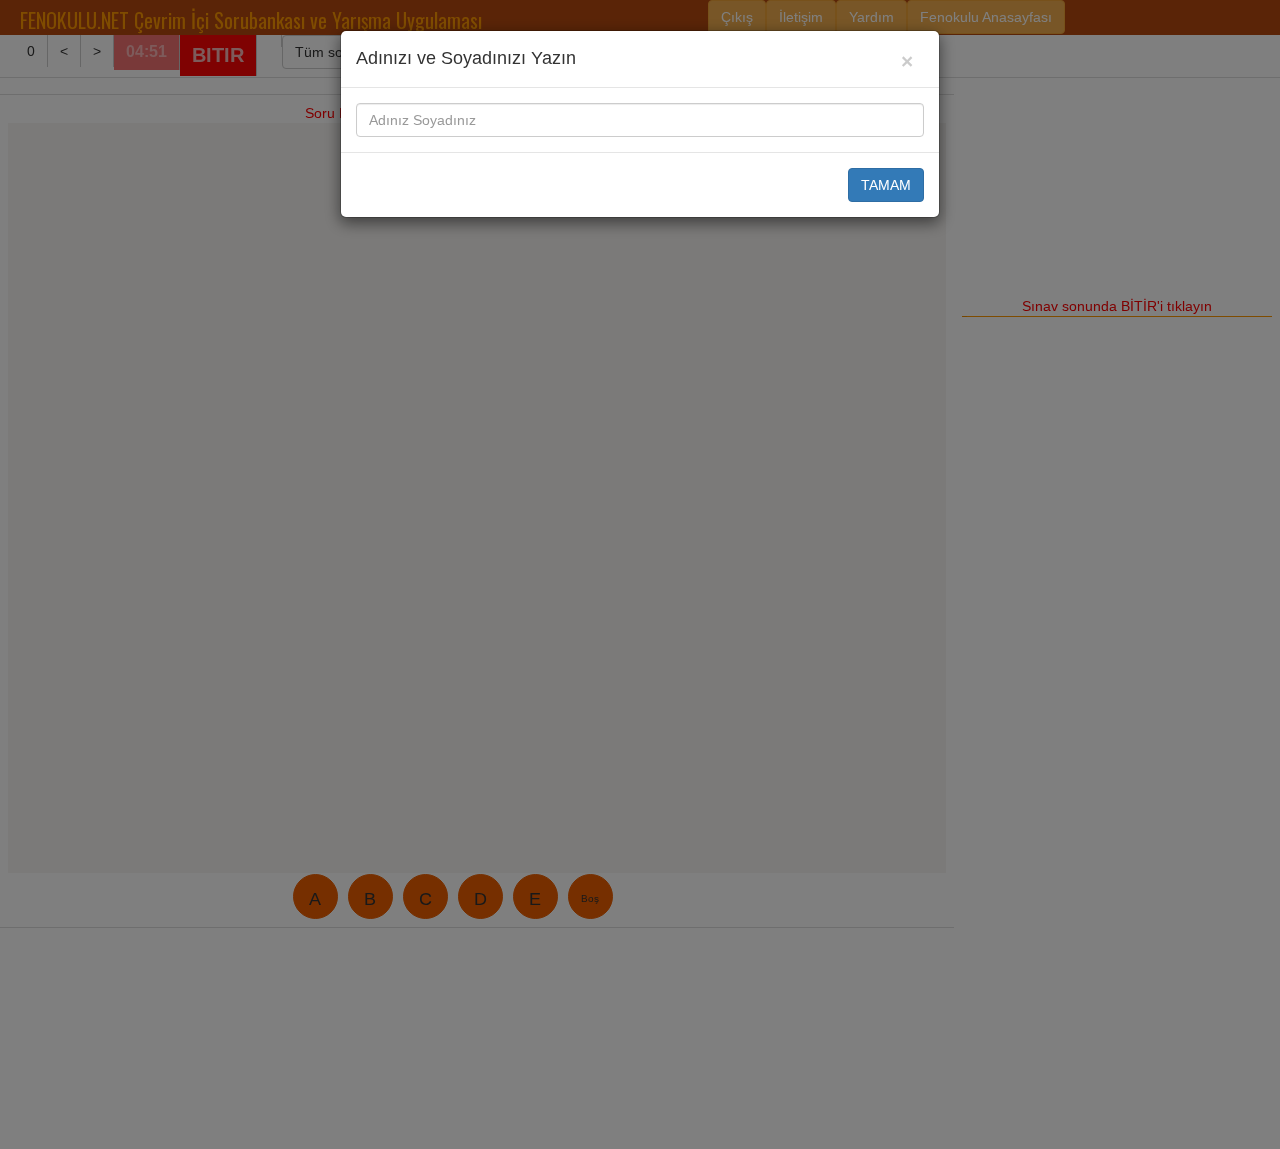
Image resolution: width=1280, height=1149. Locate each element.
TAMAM (886, 185)
